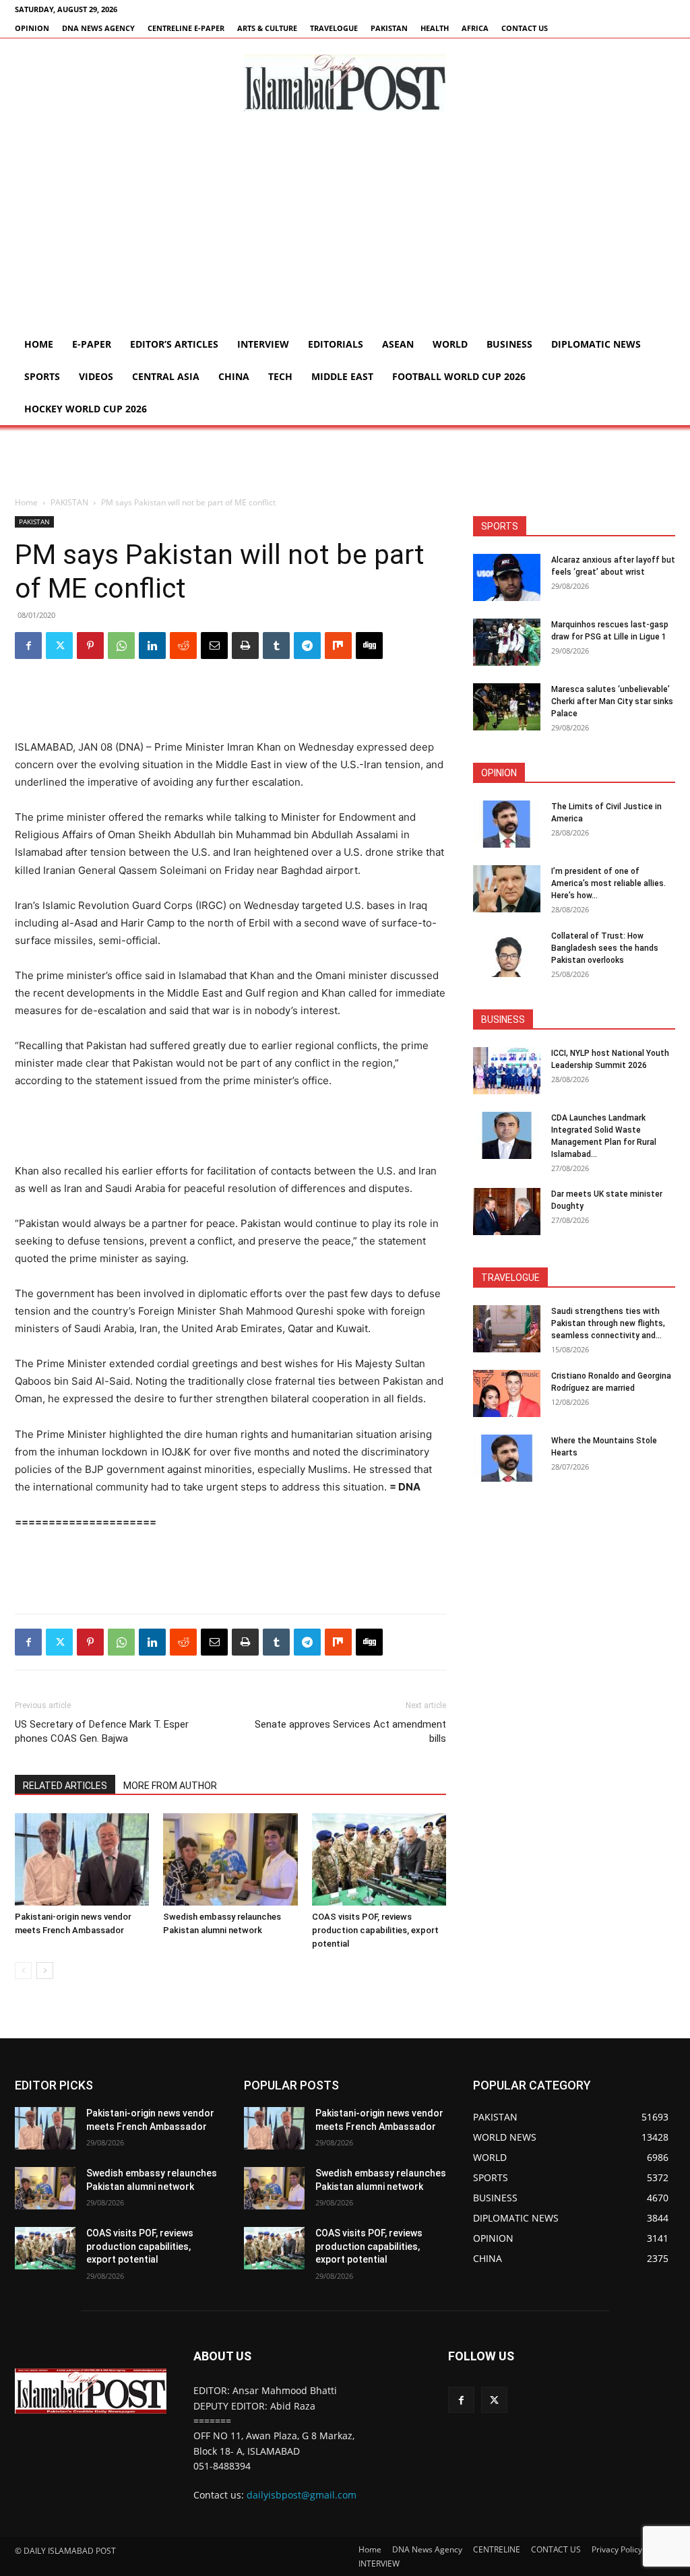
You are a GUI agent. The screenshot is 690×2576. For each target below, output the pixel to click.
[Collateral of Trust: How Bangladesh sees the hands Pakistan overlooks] (507, 953)
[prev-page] (23, 1971)
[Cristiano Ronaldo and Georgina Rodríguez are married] (507, 1393)
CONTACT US (525, 28)
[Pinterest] (90, 646)
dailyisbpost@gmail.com (302, 2495)
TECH (280, 376)
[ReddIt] (183, 646)
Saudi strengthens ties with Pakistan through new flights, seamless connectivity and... (608, 1323)
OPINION (32, 28)
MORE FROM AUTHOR (170, 1786)
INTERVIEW (263, 344)
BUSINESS (509, 344)
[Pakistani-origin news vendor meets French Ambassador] (82, 1859)
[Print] (245, 646)
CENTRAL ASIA (166, 376)
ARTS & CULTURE (267, 28)
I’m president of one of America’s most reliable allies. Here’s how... (608, 883)
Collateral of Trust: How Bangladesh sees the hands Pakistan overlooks (605, 948)
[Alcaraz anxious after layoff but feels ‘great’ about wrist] (507, 577)
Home (39, 344)
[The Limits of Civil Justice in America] (507, 824)
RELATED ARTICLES (65, 1786)
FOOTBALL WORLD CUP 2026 (459, 376)
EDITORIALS (336, 344)
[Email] (214, 646)
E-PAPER (92, 344)
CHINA (234, 376)
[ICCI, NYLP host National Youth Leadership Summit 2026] (507, 1071)
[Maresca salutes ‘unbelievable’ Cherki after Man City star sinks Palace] (507, 707)
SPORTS (42, 376)
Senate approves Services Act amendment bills (350, 1731)
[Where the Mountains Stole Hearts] (507, 1458)
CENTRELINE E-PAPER (186, 28)
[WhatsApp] (121, 646)
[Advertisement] (345, 227)
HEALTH (435, 28)
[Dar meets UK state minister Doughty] (507, 1212)
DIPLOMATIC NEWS (596, 344)
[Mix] (338, 646)
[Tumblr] (276, 646)
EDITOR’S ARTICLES (174, 344)
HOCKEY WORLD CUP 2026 (86, 409)
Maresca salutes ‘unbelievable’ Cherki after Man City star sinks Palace (612, 701)
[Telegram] (307, 646)
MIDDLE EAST (342, 376)
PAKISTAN (389, 28)
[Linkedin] (152, 646)
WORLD (450, 344)
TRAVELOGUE (334, 28)
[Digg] (369, 646)
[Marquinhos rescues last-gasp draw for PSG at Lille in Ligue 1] (507, 642)
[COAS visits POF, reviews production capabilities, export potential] (379, 1859)
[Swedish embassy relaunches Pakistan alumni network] (230, 1859)
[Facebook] (28, 646)
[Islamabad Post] (345, 83)
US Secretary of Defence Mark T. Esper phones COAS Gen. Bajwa (102, 1731)
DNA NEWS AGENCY (98, 28)
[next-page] (45, 1971)
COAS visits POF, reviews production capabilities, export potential (375, 1930)
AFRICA (475, 28)
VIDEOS (96, 376)
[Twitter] (59, 646)
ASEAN (398, 344)
